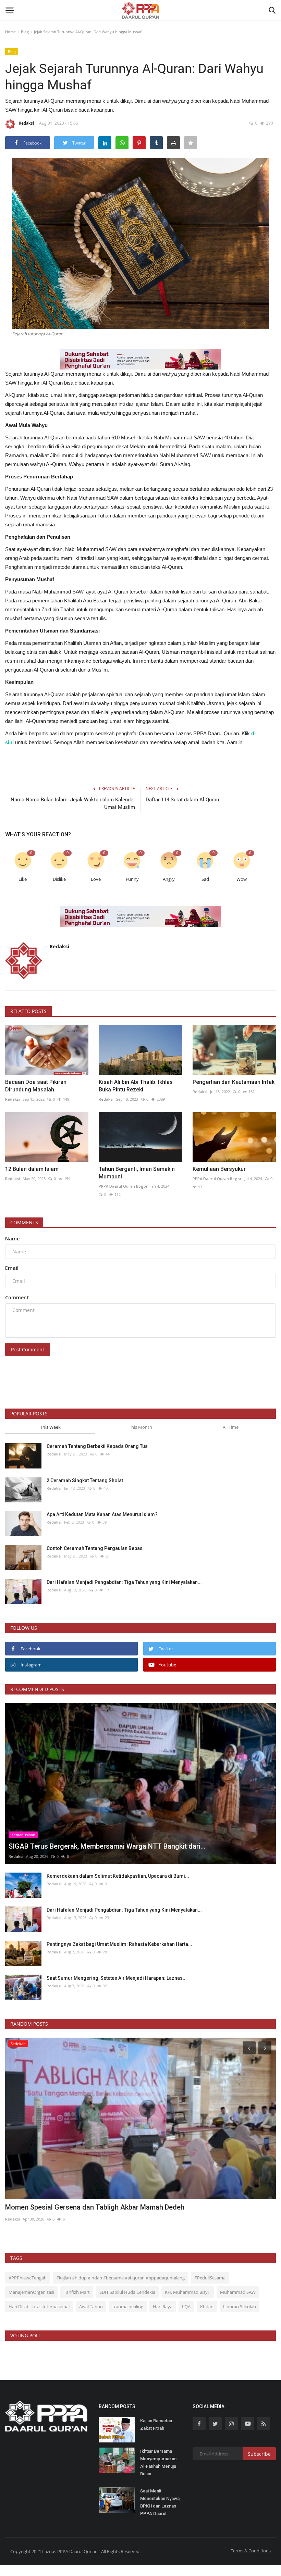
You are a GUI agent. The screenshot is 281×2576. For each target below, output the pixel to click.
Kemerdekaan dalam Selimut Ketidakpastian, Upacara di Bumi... (118, 1876)
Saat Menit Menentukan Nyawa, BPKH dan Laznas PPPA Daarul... (160, 2502)
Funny (132, 879)
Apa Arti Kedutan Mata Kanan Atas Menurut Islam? (102, 1514)
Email (12, 1268)
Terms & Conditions (251, 2551)
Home (10, 32)
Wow (242, 879)
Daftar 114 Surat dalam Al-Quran (182, 800)
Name (12, 1239)
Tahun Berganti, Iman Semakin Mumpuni (137, 1173)
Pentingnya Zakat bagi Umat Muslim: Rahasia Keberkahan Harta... (119, 1944)
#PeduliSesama (210, 2278)
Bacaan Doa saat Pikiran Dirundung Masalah (36, 1086)
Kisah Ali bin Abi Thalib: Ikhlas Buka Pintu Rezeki (136, 1086)
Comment (17, 1297)
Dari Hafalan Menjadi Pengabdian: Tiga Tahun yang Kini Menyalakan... (124, 1582)
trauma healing (128, 2306)
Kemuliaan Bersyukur (219, 1169)
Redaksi (26, 123)
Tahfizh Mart (77, 2292)
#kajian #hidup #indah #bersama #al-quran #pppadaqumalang (120, 2278)
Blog (25, 32)
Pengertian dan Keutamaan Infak (234, 1082)
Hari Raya (163, 2306)
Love (96, 879)
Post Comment (28, 1349)
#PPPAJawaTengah (28, 2278)
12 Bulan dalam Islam (32, 1169)
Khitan (207, 2306)
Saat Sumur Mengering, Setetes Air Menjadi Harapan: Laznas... (117, 1978)
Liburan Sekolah (240, 2306)
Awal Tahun (91, 2306)
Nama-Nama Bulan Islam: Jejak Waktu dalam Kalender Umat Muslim (73, 803)
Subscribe (259, 2454)
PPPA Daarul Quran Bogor (123, 1186)
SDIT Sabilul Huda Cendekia (127, 2292)
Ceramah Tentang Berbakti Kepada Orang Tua (97, 1446)
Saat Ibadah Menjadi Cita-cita (51, 2207)
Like (23, 879)
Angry (169, 879)
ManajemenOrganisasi (31, 2292)
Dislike (59, 879)
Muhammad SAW (238, 2292)
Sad (205, 879)
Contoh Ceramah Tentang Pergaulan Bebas (95, 1548)
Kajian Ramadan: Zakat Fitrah (157, 2424)
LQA (186, 2306)
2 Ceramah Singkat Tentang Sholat (85, 1480)
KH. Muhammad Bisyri (188, 2292)
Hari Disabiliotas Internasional (39, 2306)
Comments (24, 1222)
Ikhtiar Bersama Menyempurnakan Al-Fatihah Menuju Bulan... (158, 2462)
